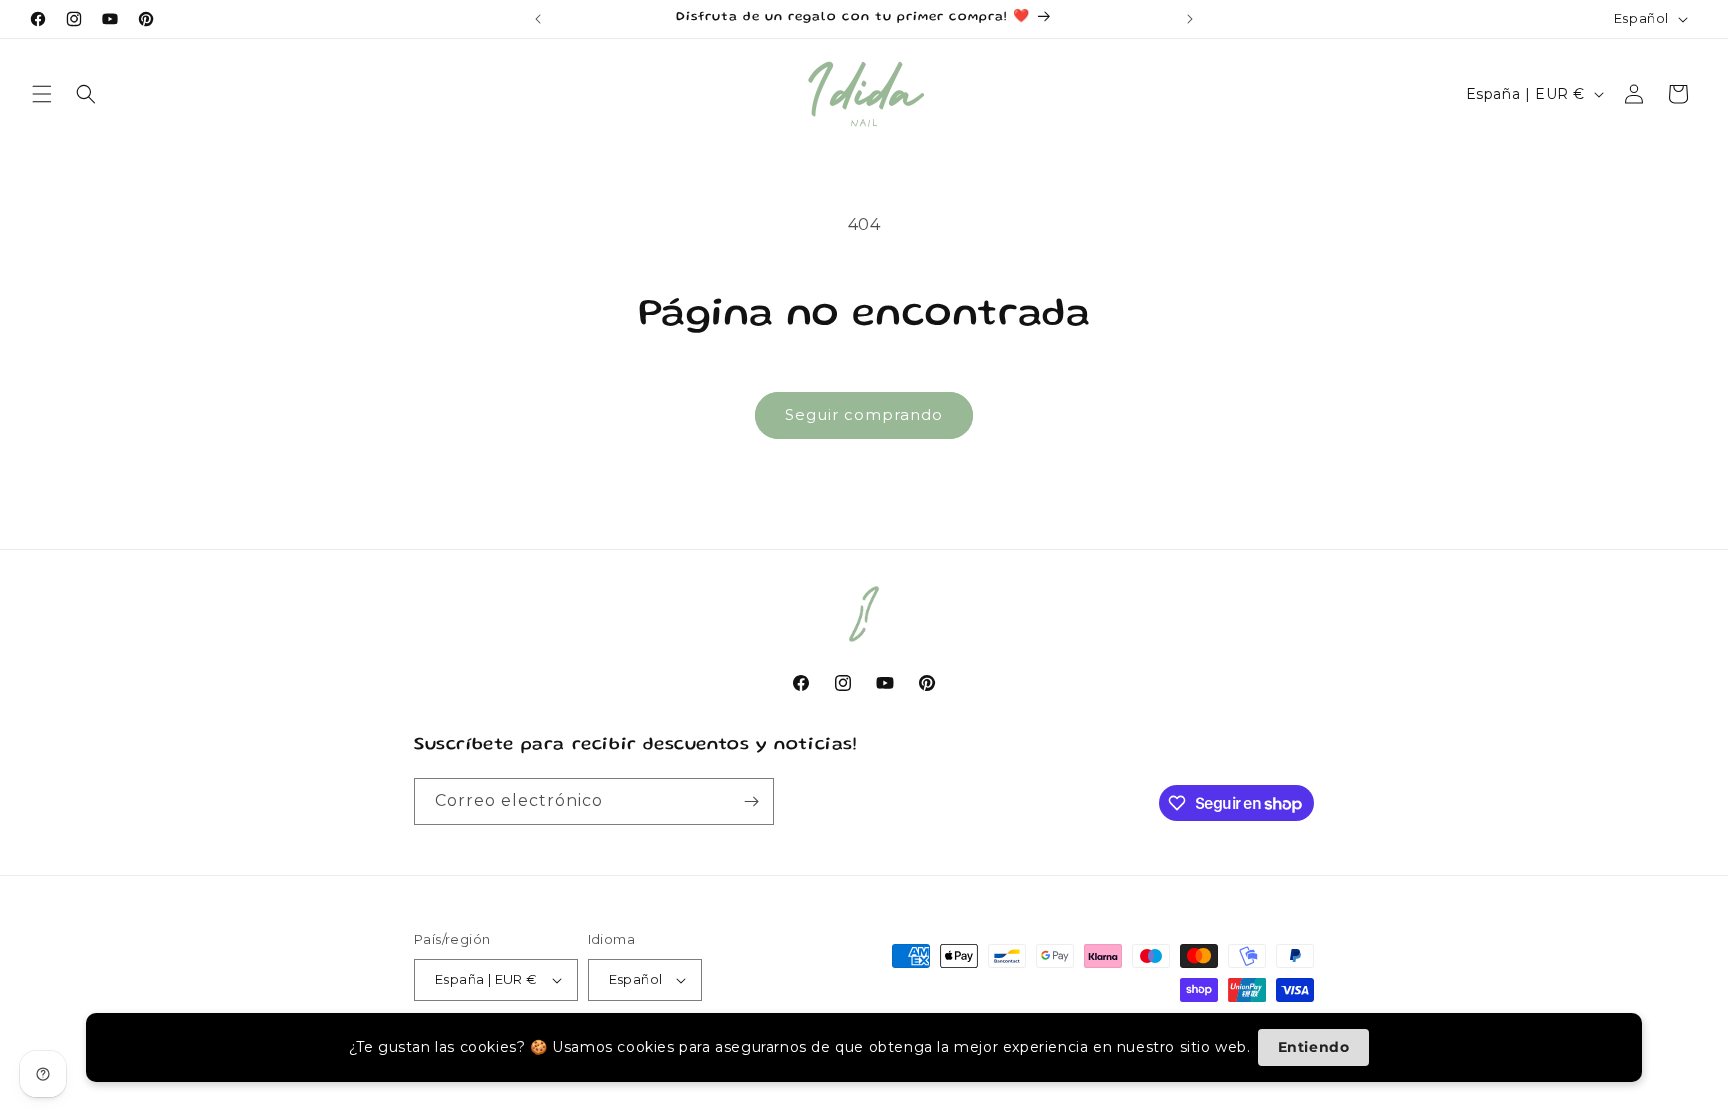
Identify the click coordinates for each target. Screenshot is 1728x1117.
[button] (42, 94)
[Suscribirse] (751, 801)
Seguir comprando (864, 414)
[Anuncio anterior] (538, 19)
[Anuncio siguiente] (1190, 19)
